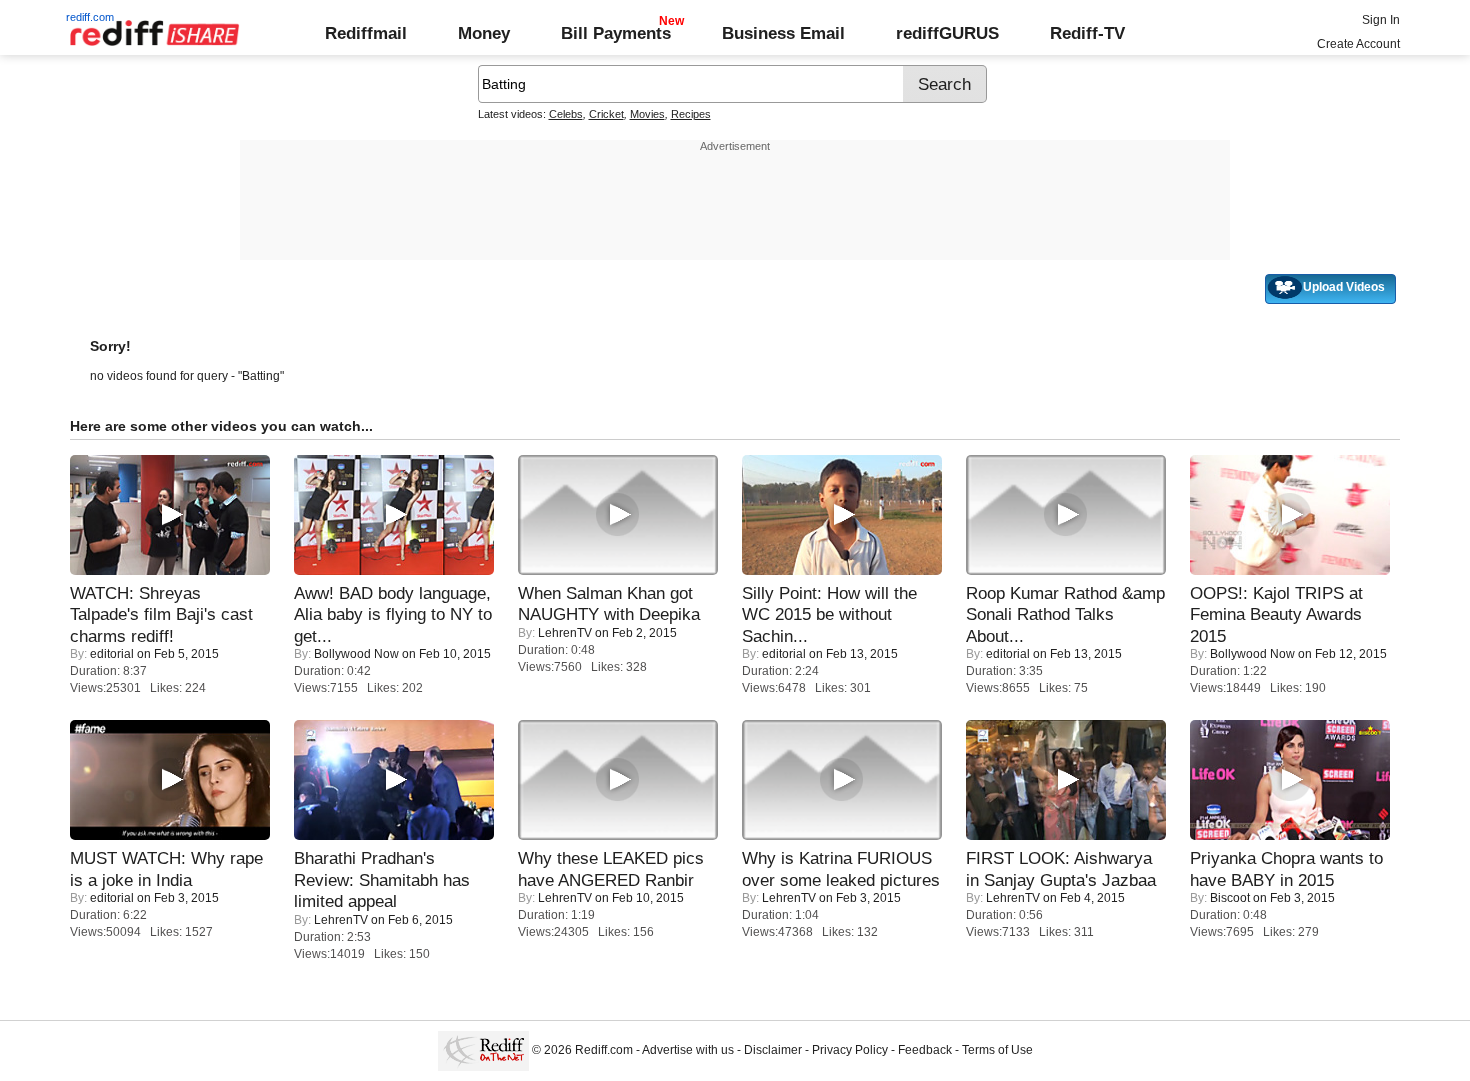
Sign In (1381, 20)
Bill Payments (616, 33)
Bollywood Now (356, 654)
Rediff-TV (1087, 33)
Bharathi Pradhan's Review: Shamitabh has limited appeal (382, 879)
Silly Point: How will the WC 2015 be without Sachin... (829, 614)
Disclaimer (773, 1050)
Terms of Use (997, 1050)
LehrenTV (565, 633)
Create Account (1358, 44)
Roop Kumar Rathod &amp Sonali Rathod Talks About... (1065, 614)
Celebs (566, 114)
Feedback (925, 1050)
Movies (647, 114)
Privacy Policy (850, 1050)
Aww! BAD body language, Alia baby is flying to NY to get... (393, 614)
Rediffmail (366, 33)
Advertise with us (688, 1050)
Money (484, 33)
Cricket (606, 114)
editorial (112, 654)
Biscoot (1230, 898)
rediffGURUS (947, 33)
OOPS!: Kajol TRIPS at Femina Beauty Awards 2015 (1276, 614)
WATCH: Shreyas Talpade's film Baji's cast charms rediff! (161, 614)
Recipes (691, 114)
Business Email (783, 33)
